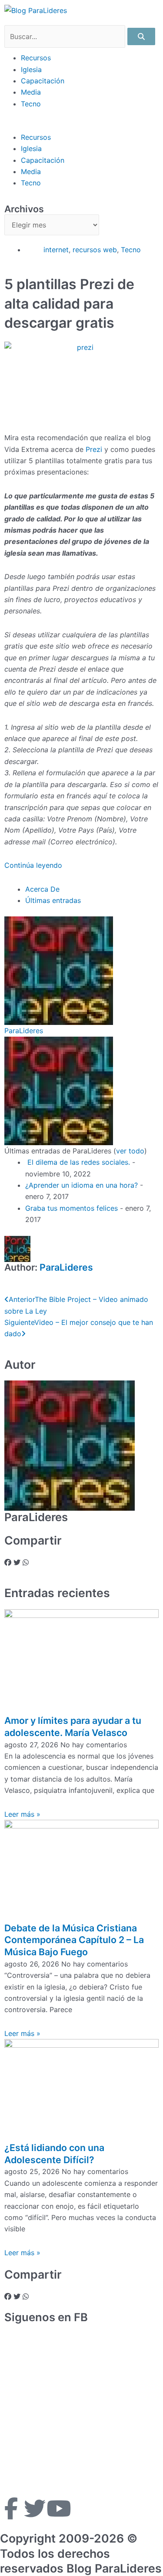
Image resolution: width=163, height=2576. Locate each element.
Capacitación (43, 81)
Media (31, 92)
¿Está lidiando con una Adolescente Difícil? (54, 2154)
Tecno (31, 104)
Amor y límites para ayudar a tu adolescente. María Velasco (73, 1726)
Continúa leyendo (34, 865)
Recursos (36, 58)
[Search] (141, 36)
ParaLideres (24, 1031)
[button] (81, 125)
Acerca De (42, 889)
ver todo (130, 1151)
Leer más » (22, 1814)
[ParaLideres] (59, 970)
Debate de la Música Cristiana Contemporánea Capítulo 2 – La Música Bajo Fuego (74, 1940)
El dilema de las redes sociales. (78, 1162)
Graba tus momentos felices (72, 1208)
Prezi (94, 449)
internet (56, 250)
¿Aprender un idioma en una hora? (81, 1185)
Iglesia (31, 69)
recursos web (95, 250)
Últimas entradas (53, 900)
